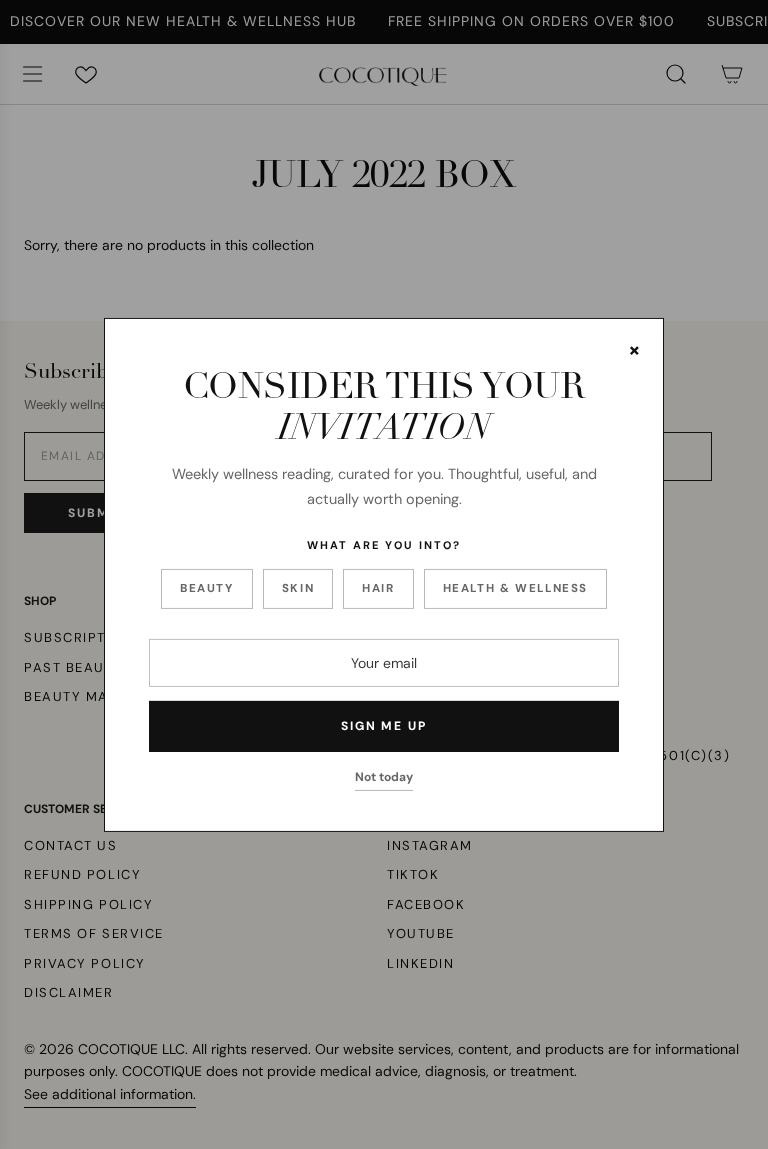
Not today (384, 777)
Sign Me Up (384, 726)
